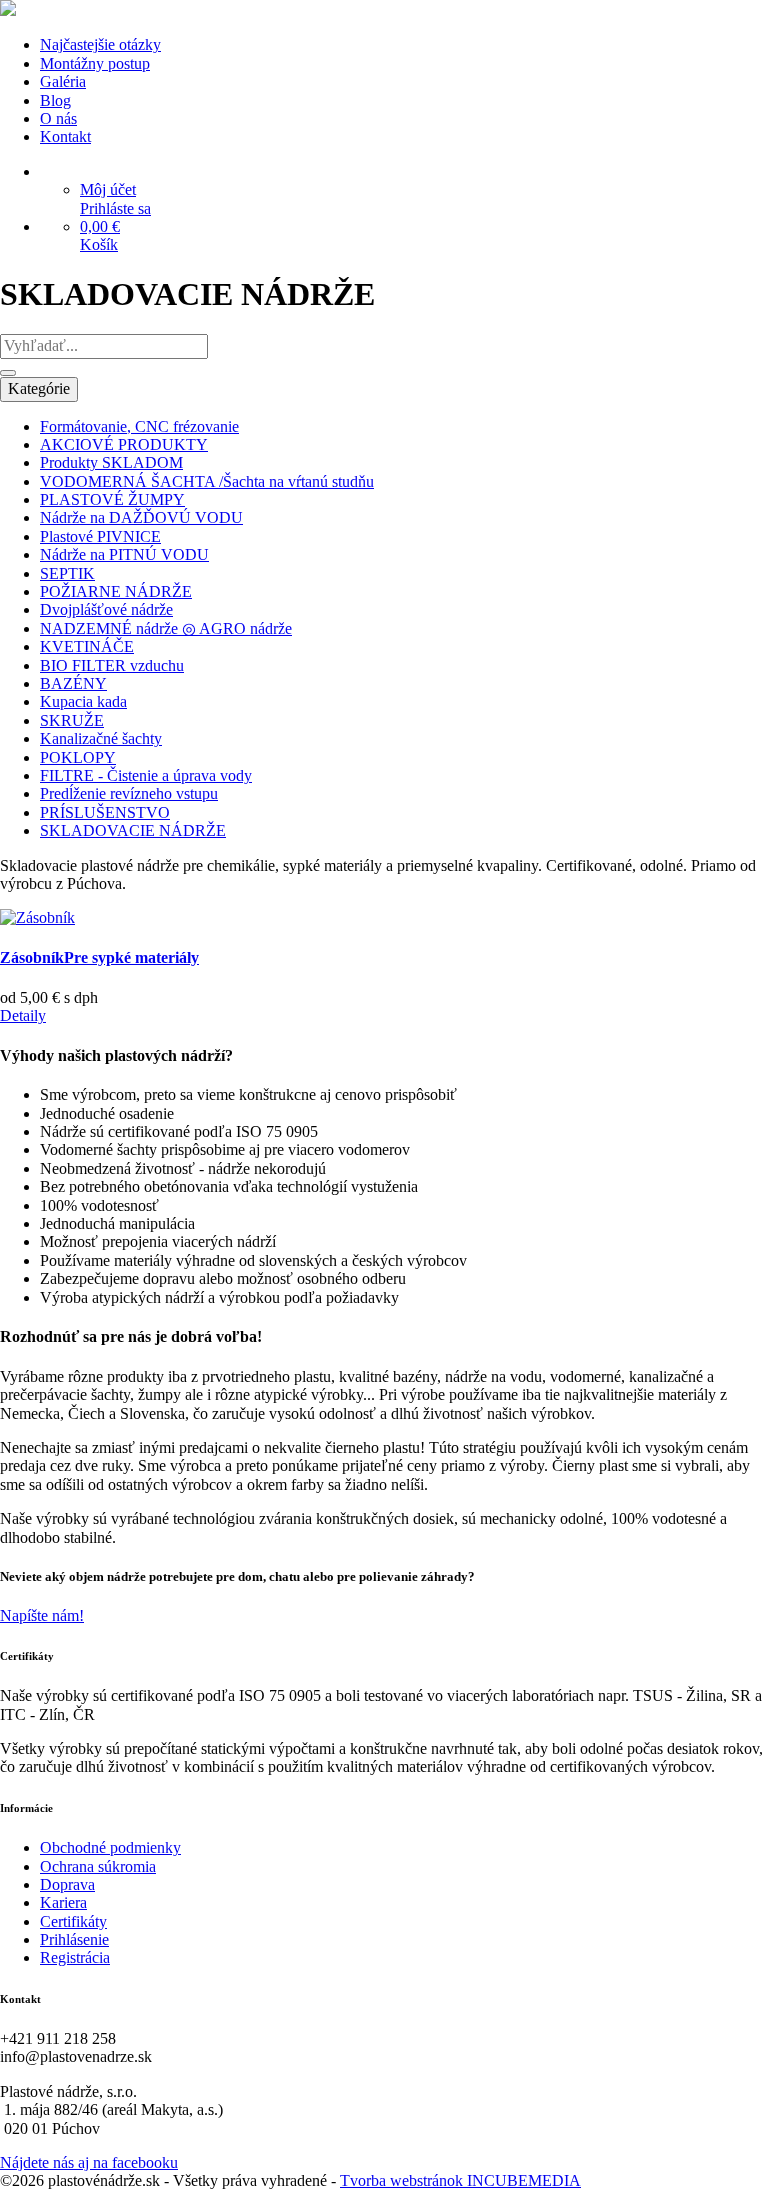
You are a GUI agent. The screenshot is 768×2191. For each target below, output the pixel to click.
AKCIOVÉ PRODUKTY (124, 444)
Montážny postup (95, 63)
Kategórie (39, 388)
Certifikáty (73, 1921)
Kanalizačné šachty (101, 738)
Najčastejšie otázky (100, 44)
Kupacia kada (83, 701)
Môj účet (108, 189)
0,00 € (100, 226)
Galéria (63, 81)
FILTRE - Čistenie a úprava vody (146, 775)
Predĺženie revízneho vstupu (129, 793)
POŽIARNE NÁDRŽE (116, 591)
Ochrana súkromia (98, 1866)
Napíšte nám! (42, 1615)
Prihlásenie (74, 1939)
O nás (58, 118)
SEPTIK (67, 573)
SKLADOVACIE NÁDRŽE (133, 830)
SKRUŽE (72, 720)
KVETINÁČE (87, 646)
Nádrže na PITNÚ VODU (124, 554)
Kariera (63, 1902)
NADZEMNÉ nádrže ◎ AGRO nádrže (166, 628)
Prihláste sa (115, 208)
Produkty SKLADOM (111, 462)
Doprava (67, 1884)
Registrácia (75, 1957)
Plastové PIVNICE (100, 536)
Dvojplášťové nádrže (106, 609)
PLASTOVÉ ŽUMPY (112, 499)
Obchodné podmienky (110, 1847)
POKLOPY (78, 757)
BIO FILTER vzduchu (112, 665)
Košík (99, 244)
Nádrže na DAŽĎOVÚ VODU (141, 517)
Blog (55, 100)
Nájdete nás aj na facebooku (89, 2162)
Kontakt (65, 136)
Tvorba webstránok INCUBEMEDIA (460, 2180)
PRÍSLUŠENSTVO (105, 812)
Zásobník (99, 957)
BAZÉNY (73, 683)
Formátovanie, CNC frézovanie (139, 426)
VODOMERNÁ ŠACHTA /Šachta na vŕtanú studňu (207, 481)
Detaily (23, 1015)
